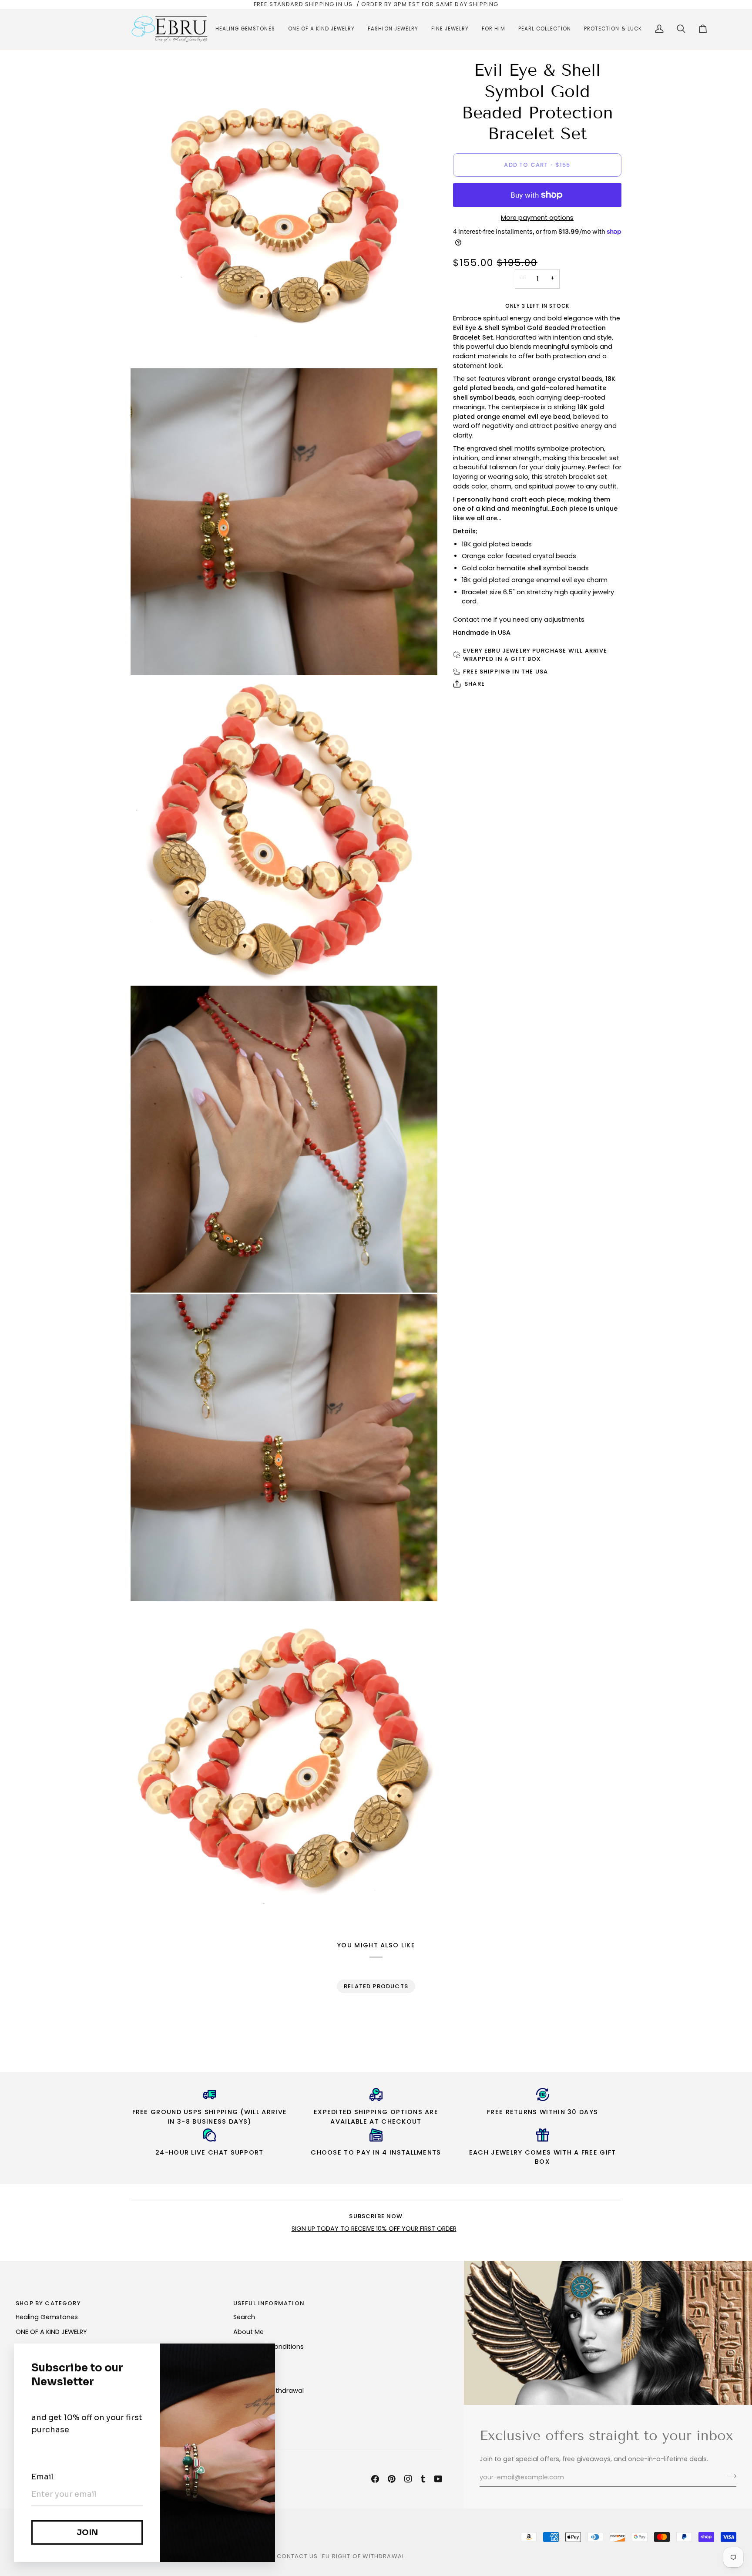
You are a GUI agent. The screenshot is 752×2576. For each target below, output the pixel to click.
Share (475, 684)
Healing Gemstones (47, 2317)
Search (244, 2317)
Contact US (297, 2556)
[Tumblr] (423, 2479)
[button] (245, 29)
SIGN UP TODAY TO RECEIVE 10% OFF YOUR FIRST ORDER (374, 2229)
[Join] (729, 2476)
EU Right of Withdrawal (363, 2556)
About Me (248, 2332)
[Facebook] (375, 2479)
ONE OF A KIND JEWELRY (51, 2332)
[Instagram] (408, 2479)
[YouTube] (438, 2479)
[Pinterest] (392, 2479)
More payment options (537, 217)
